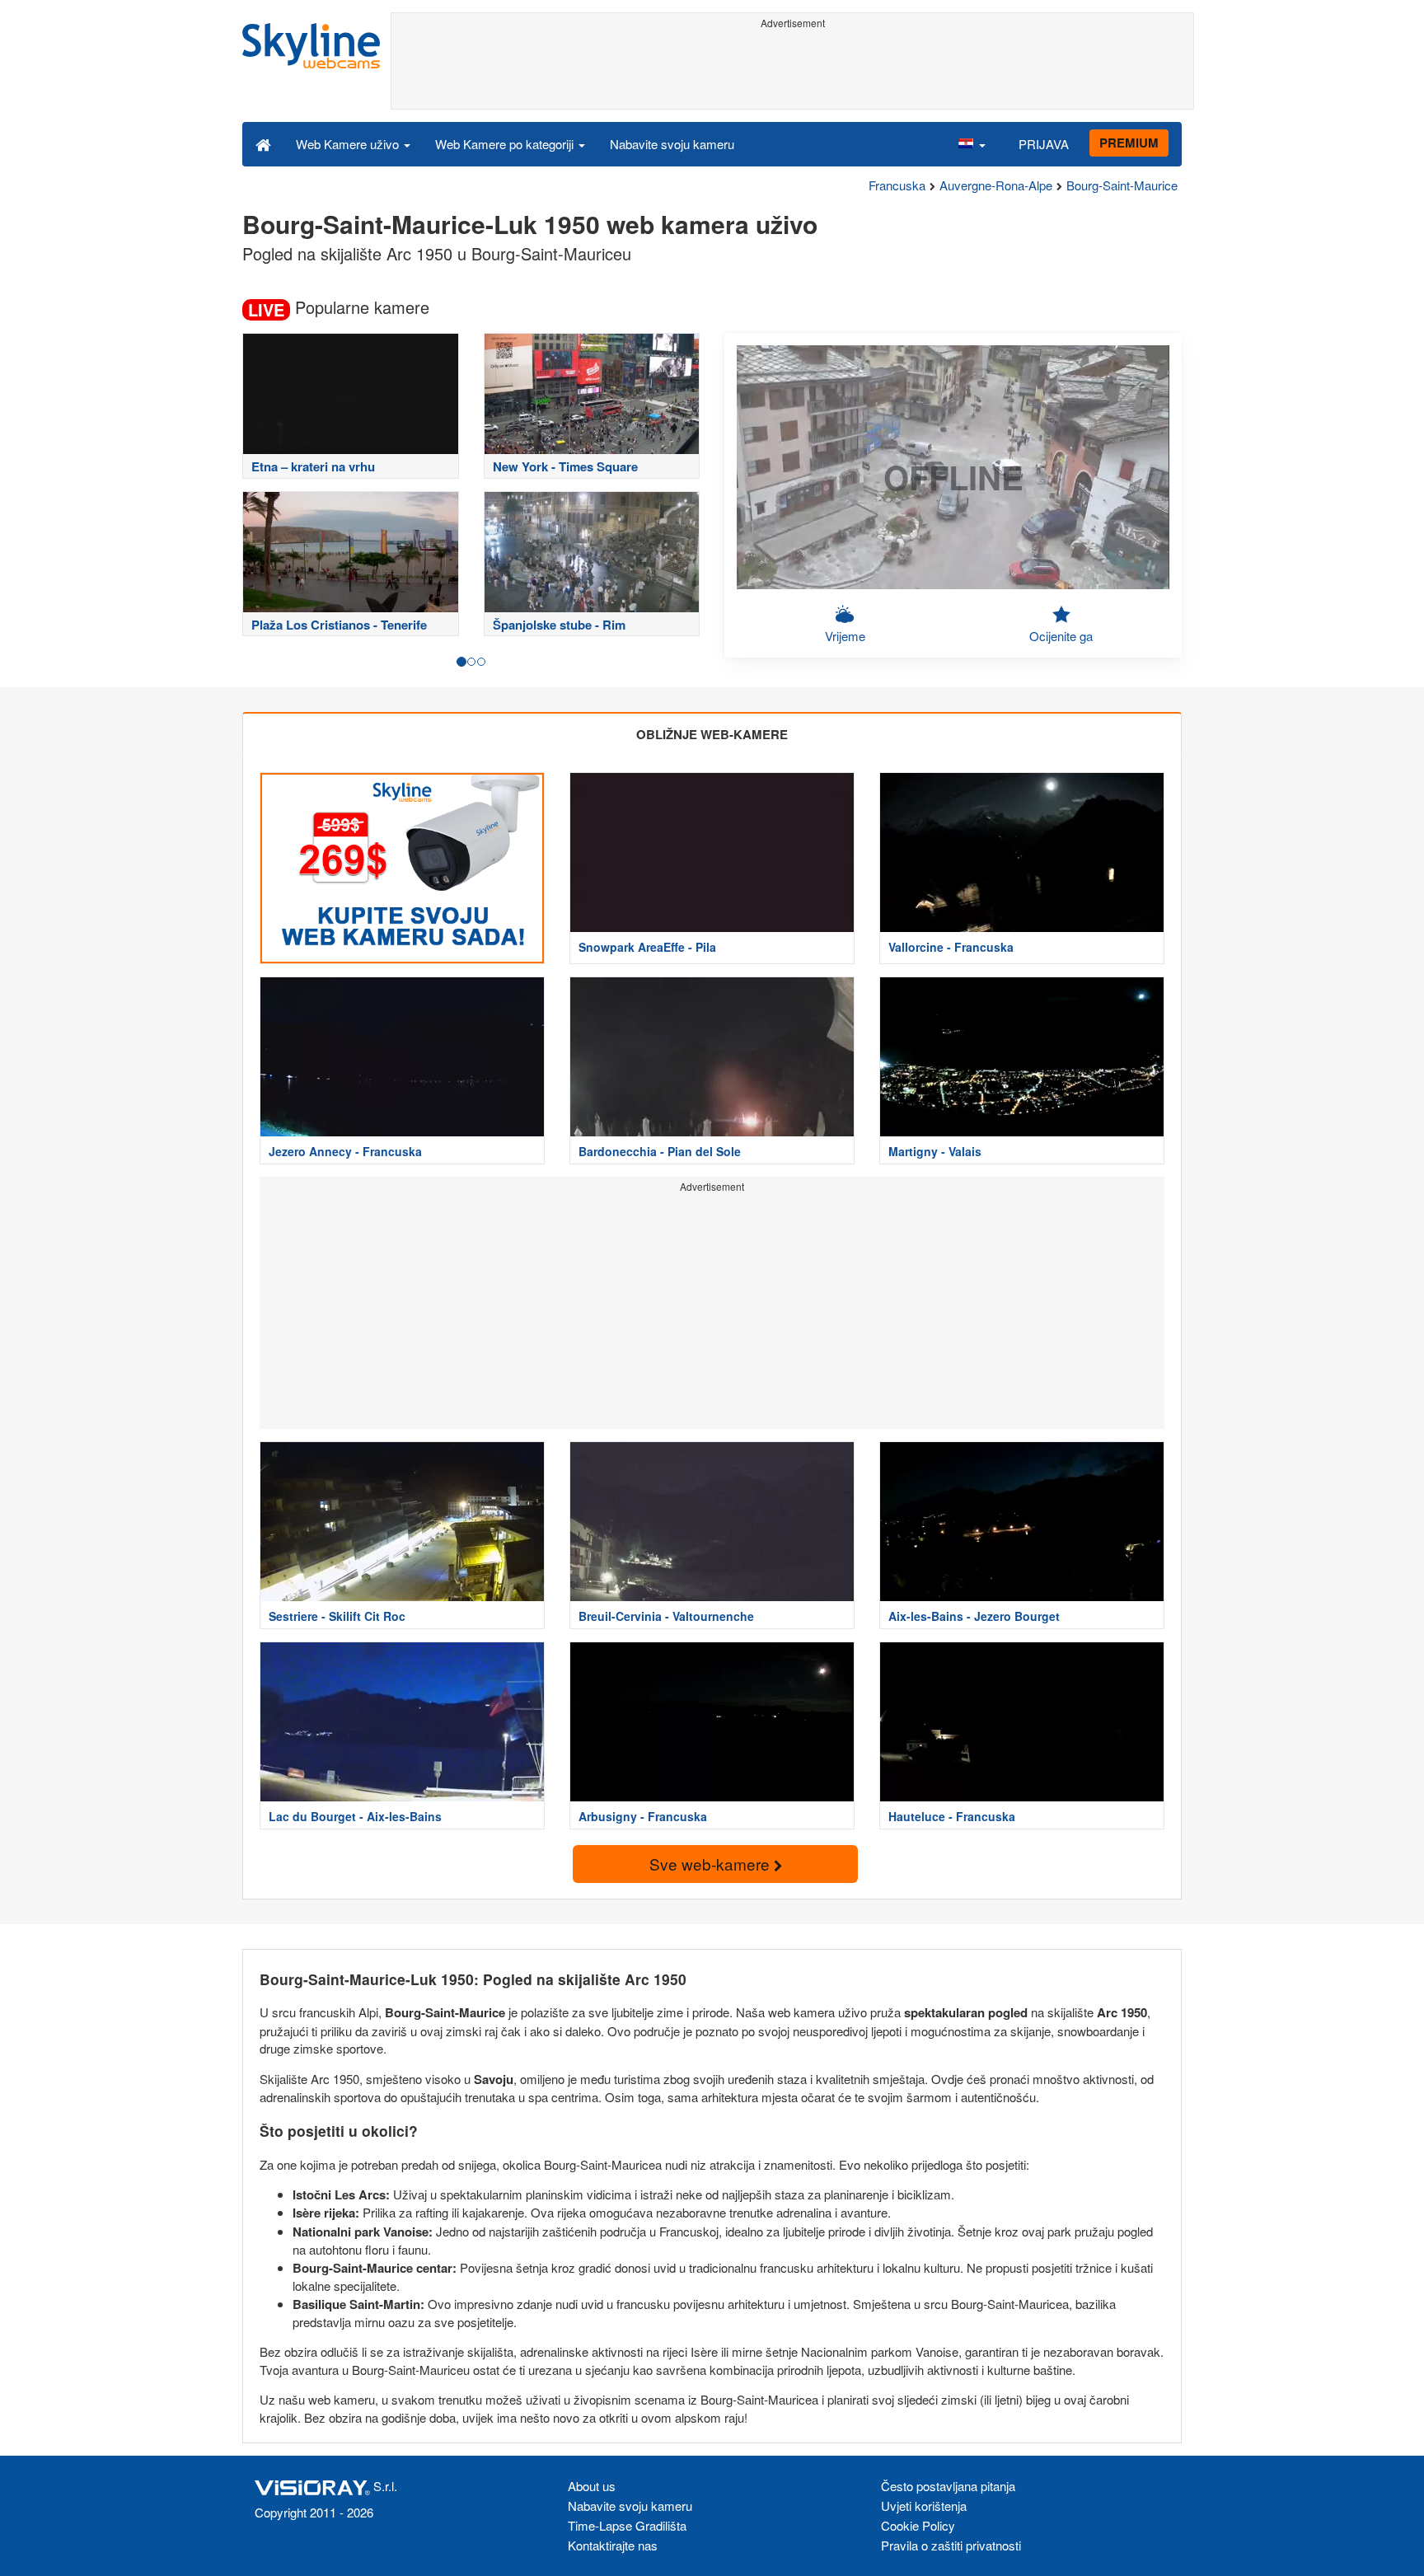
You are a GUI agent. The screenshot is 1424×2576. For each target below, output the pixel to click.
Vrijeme (845, 636)
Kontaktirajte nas (613, 2545)
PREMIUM (1129, 143)
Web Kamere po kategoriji (506, 144)
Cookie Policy (918, 2525)
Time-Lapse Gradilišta (627, 2525)
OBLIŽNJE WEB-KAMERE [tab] (712, 734)
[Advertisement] (792, 72)
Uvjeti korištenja (924, 2506)
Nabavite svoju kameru (672, 144)
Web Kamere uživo (349, 144)
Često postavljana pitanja (948, 2486)
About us (592, 2486)
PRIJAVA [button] (1044, 144)
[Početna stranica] (263, 143)
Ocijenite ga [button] (1061, 636)
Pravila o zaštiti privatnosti (951, 2545)
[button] (972, 143)
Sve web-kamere (712, 1864)
